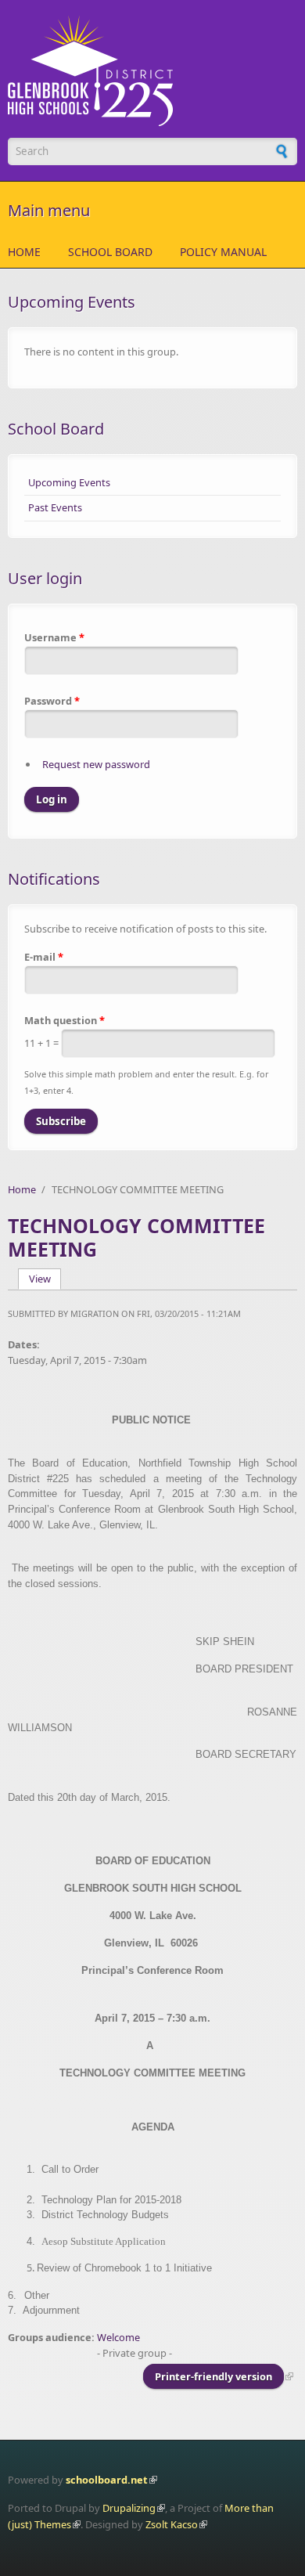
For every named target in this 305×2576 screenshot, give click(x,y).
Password (52, 701)
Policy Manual (223, 252)
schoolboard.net (107, 2480)
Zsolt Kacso (172, 2524)
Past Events (55, 507)
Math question (65, 1020)
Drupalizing (129, 2508)
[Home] (152, 71)
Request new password (96, 764)
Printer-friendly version (213, 2376)
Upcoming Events (69, 482)
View (45, 1279)
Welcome (118, 2337)
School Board (110, 252)
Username (54, 637)
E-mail (44, 957)
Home (24, 252)
